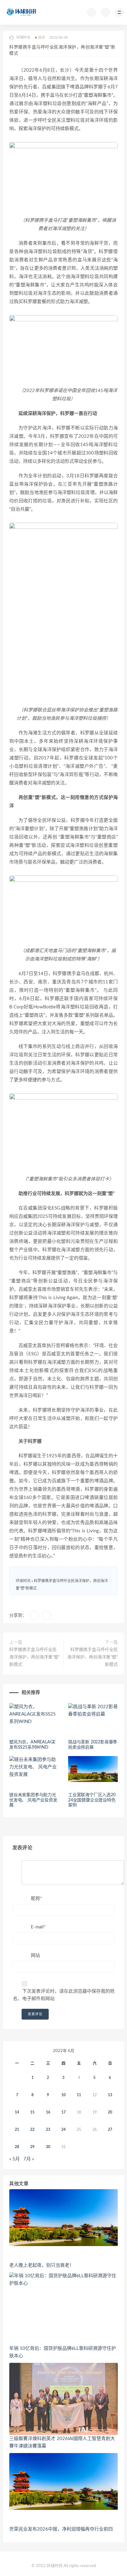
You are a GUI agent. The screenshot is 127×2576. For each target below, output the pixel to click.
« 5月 (14, 2159)
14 (17, 2112)
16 (48, 2112)
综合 (42, 38)
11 (79, 2095)
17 (63, 2112)
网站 (35, 1955)
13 (110, 2095)
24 (63, 2130)
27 (110, 2130)
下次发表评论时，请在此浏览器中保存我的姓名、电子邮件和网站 (64, 1995)
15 (32, 2112)
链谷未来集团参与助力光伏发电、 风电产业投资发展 (33, 1800)
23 (48, 2130)
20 (110, 2112)
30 (48, 2147)
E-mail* (38, 1927)
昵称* (36, 1899)
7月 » (29, 2159)
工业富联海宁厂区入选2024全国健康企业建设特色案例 (92, 1800)
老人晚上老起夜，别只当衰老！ (42, 2265)
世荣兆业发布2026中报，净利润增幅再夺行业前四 (61, 2529)
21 (17, 2130)
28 (17, 2147)
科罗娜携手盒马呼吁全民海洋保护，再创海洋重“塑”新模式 (35, 1657)
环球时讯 (23, 1581)
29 (32, 2147)
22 (32, 2130)
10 (63, 2095)
